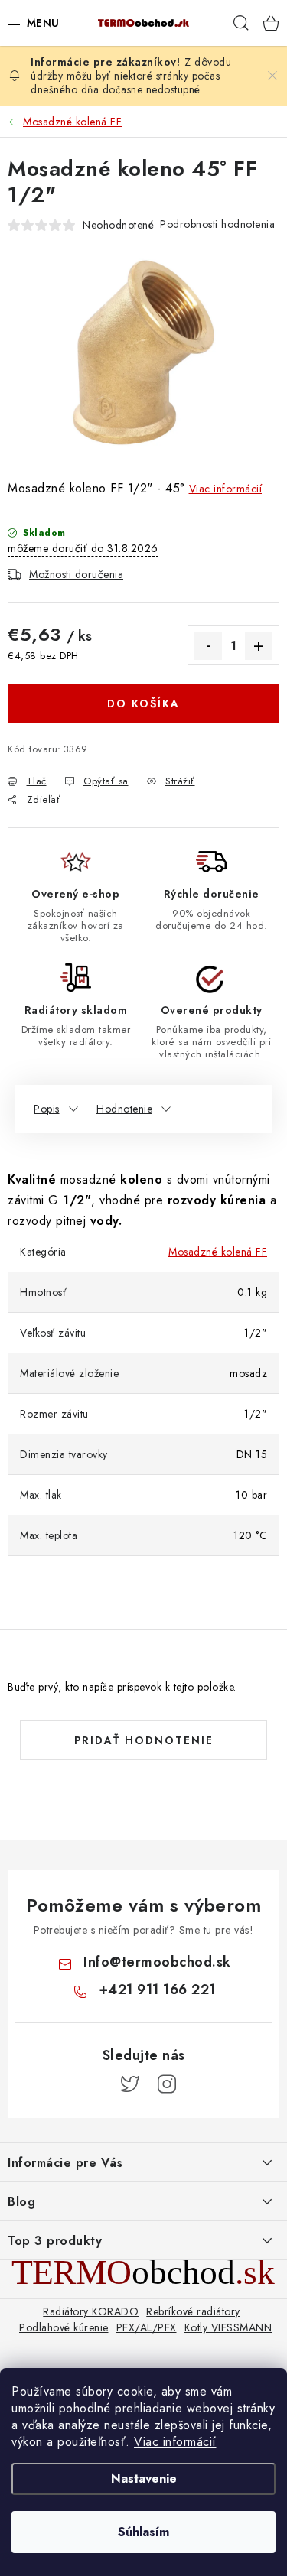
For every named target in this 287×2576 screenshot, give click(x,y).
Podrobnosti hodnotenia (217, 224)
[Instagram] (167, 2084)
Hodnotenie (124, 1109)
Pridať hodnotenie (144, 1740)
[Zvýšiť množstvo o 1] (259, 646)
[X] (130, 2084)
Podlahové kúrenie (64, 2327)
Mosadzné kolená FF (218, 1252)
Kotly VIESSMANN (228, 2327)
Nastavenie (144, 2479)
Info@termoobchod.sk (157, 1962)
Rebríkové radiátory (193, 2311)
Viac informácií (175, 2442)
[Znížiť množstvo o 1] (208, 646)
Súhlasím (143, 2532)
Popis (47, 1109)
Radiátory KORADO (91, 2311)
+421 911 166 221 (157, 1990)
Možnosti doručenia (76, 574)
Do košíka (143, 703)
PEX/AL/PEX (147, 2327)
